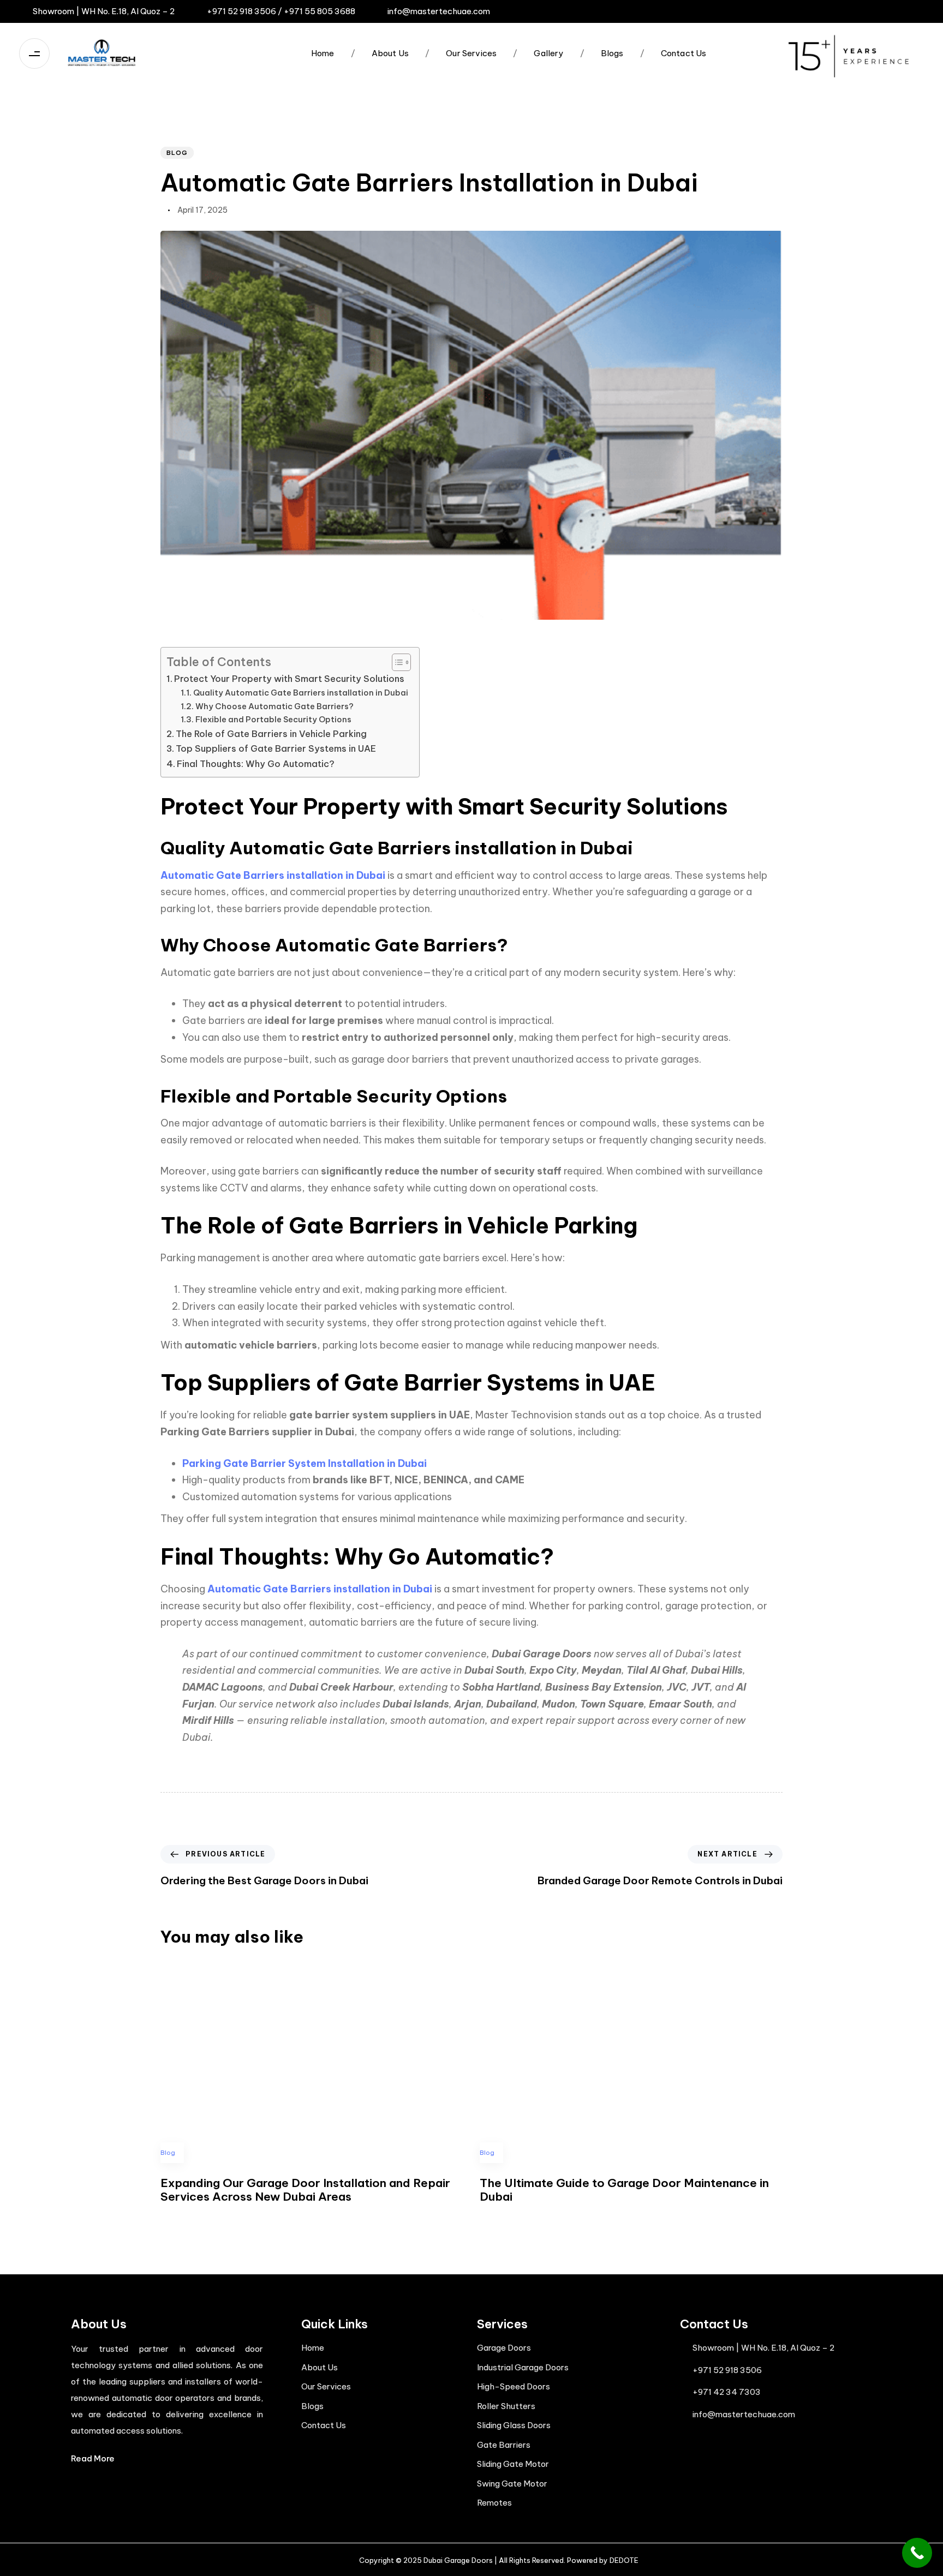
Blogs (602, 53)
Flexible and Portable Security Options (273, 719)
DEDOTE (624, 2560)
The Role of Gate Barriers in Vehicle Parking (271, 734)
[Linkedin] (894, 11)
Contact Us (673, 53)
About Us (380, 53)
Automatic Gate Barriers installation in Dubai (273, 875)
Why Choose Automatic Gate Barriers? (274, 706)
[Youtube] (915, 11)
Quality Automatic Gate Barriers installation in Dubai (301, 693)
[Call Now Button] (917, 2553)
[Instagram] (854, 11)
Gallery (538, 53)
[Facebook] (874, 11)
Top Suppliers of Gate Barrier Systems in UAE (276, 748)
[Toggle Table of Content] (396, 662)
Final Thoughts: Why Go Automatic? (256, 764)
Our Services (461, 53)
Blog (177, 153)
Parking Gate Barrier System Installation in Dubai (305, 1463)
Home (323, 53)
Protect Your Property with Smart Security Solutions (289, 679)
